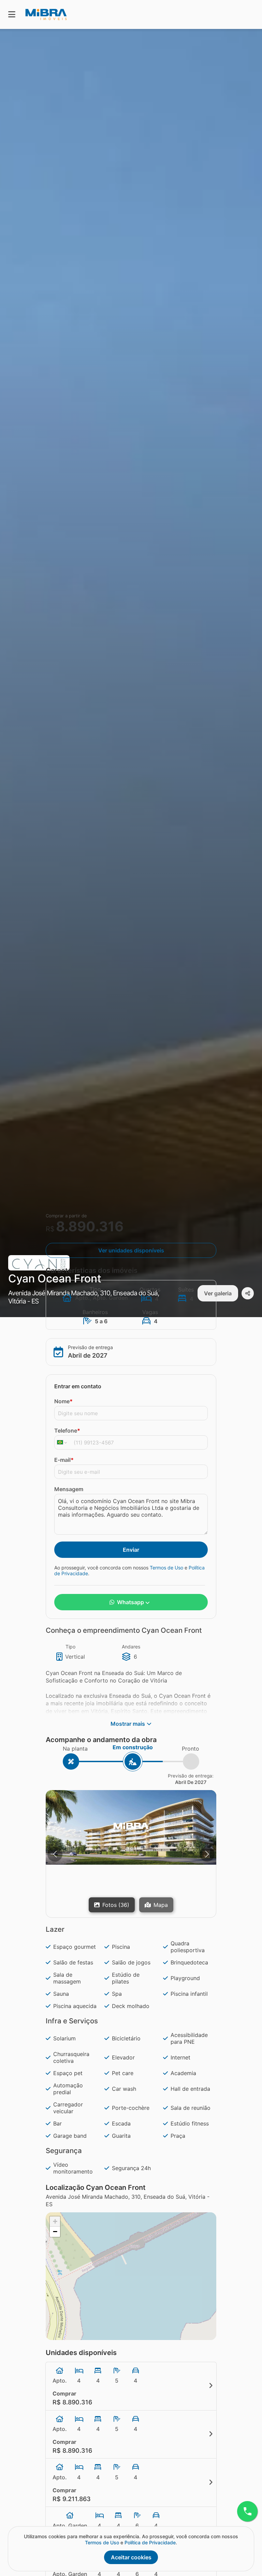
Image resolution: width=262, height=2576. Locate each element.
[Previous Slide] (55, 1854)
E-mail (64, 1460)
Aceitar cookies (131, 2557)
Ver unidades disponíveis (131, 1250)
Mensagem (69, 1489)
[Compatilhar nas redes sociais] (248, 1293)
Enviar (131, 1550)
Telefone (67, 1431)
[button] (131, 1827)
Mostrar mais (128, 1724)
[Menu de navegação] (12, 14)
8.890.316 (90, 1226)
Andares (131, 1647)
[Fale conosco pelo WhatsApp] (247, 2511)
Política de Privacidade (150, 2542)
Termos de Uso (166, 1568)
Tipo (70, 1647)
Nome (63, 1401)
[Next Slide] (207, 1854)
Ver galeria (218, 1293)
